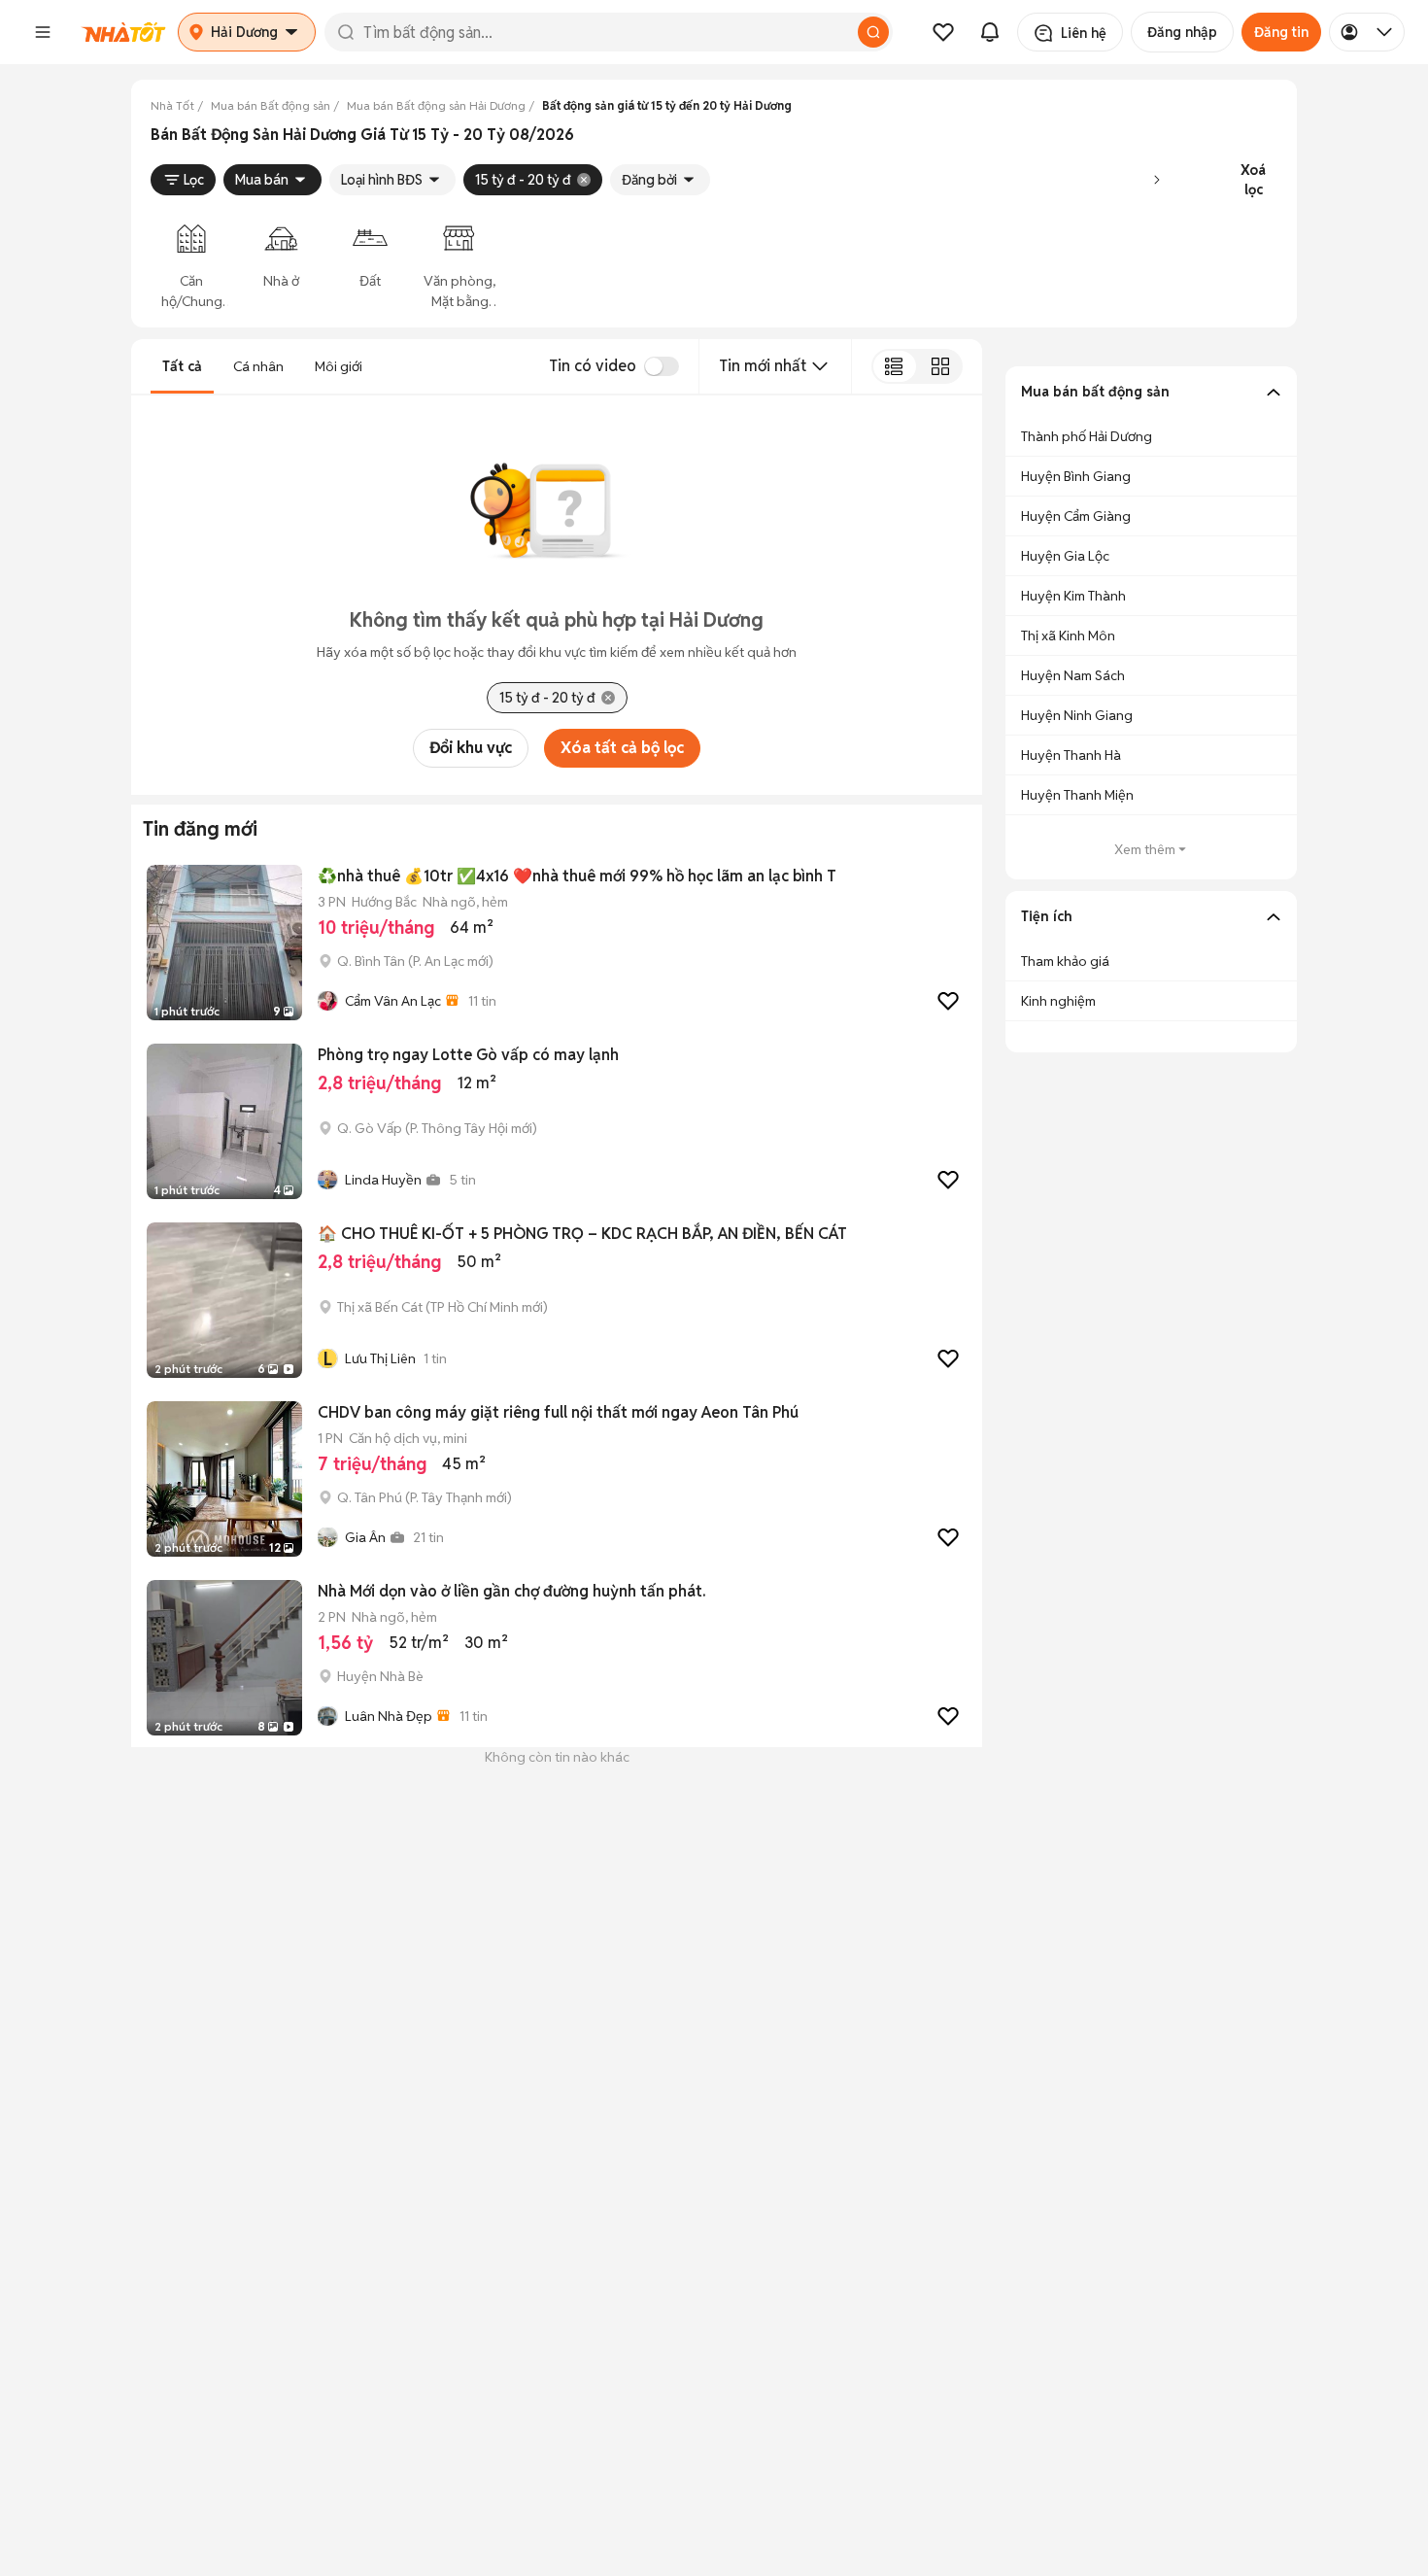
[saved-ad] (943, 32)
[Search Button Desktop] (873, 32)
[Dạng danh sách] (894, 366)
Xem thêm (1145, 849)
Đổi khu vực (471, 748)
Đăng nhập (1182, 32)
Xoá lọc (1253, 180)
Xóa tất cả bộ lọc (622, 748)
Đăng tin (1281, 32)
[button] (43, 32)
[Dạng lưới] (940, 366)
